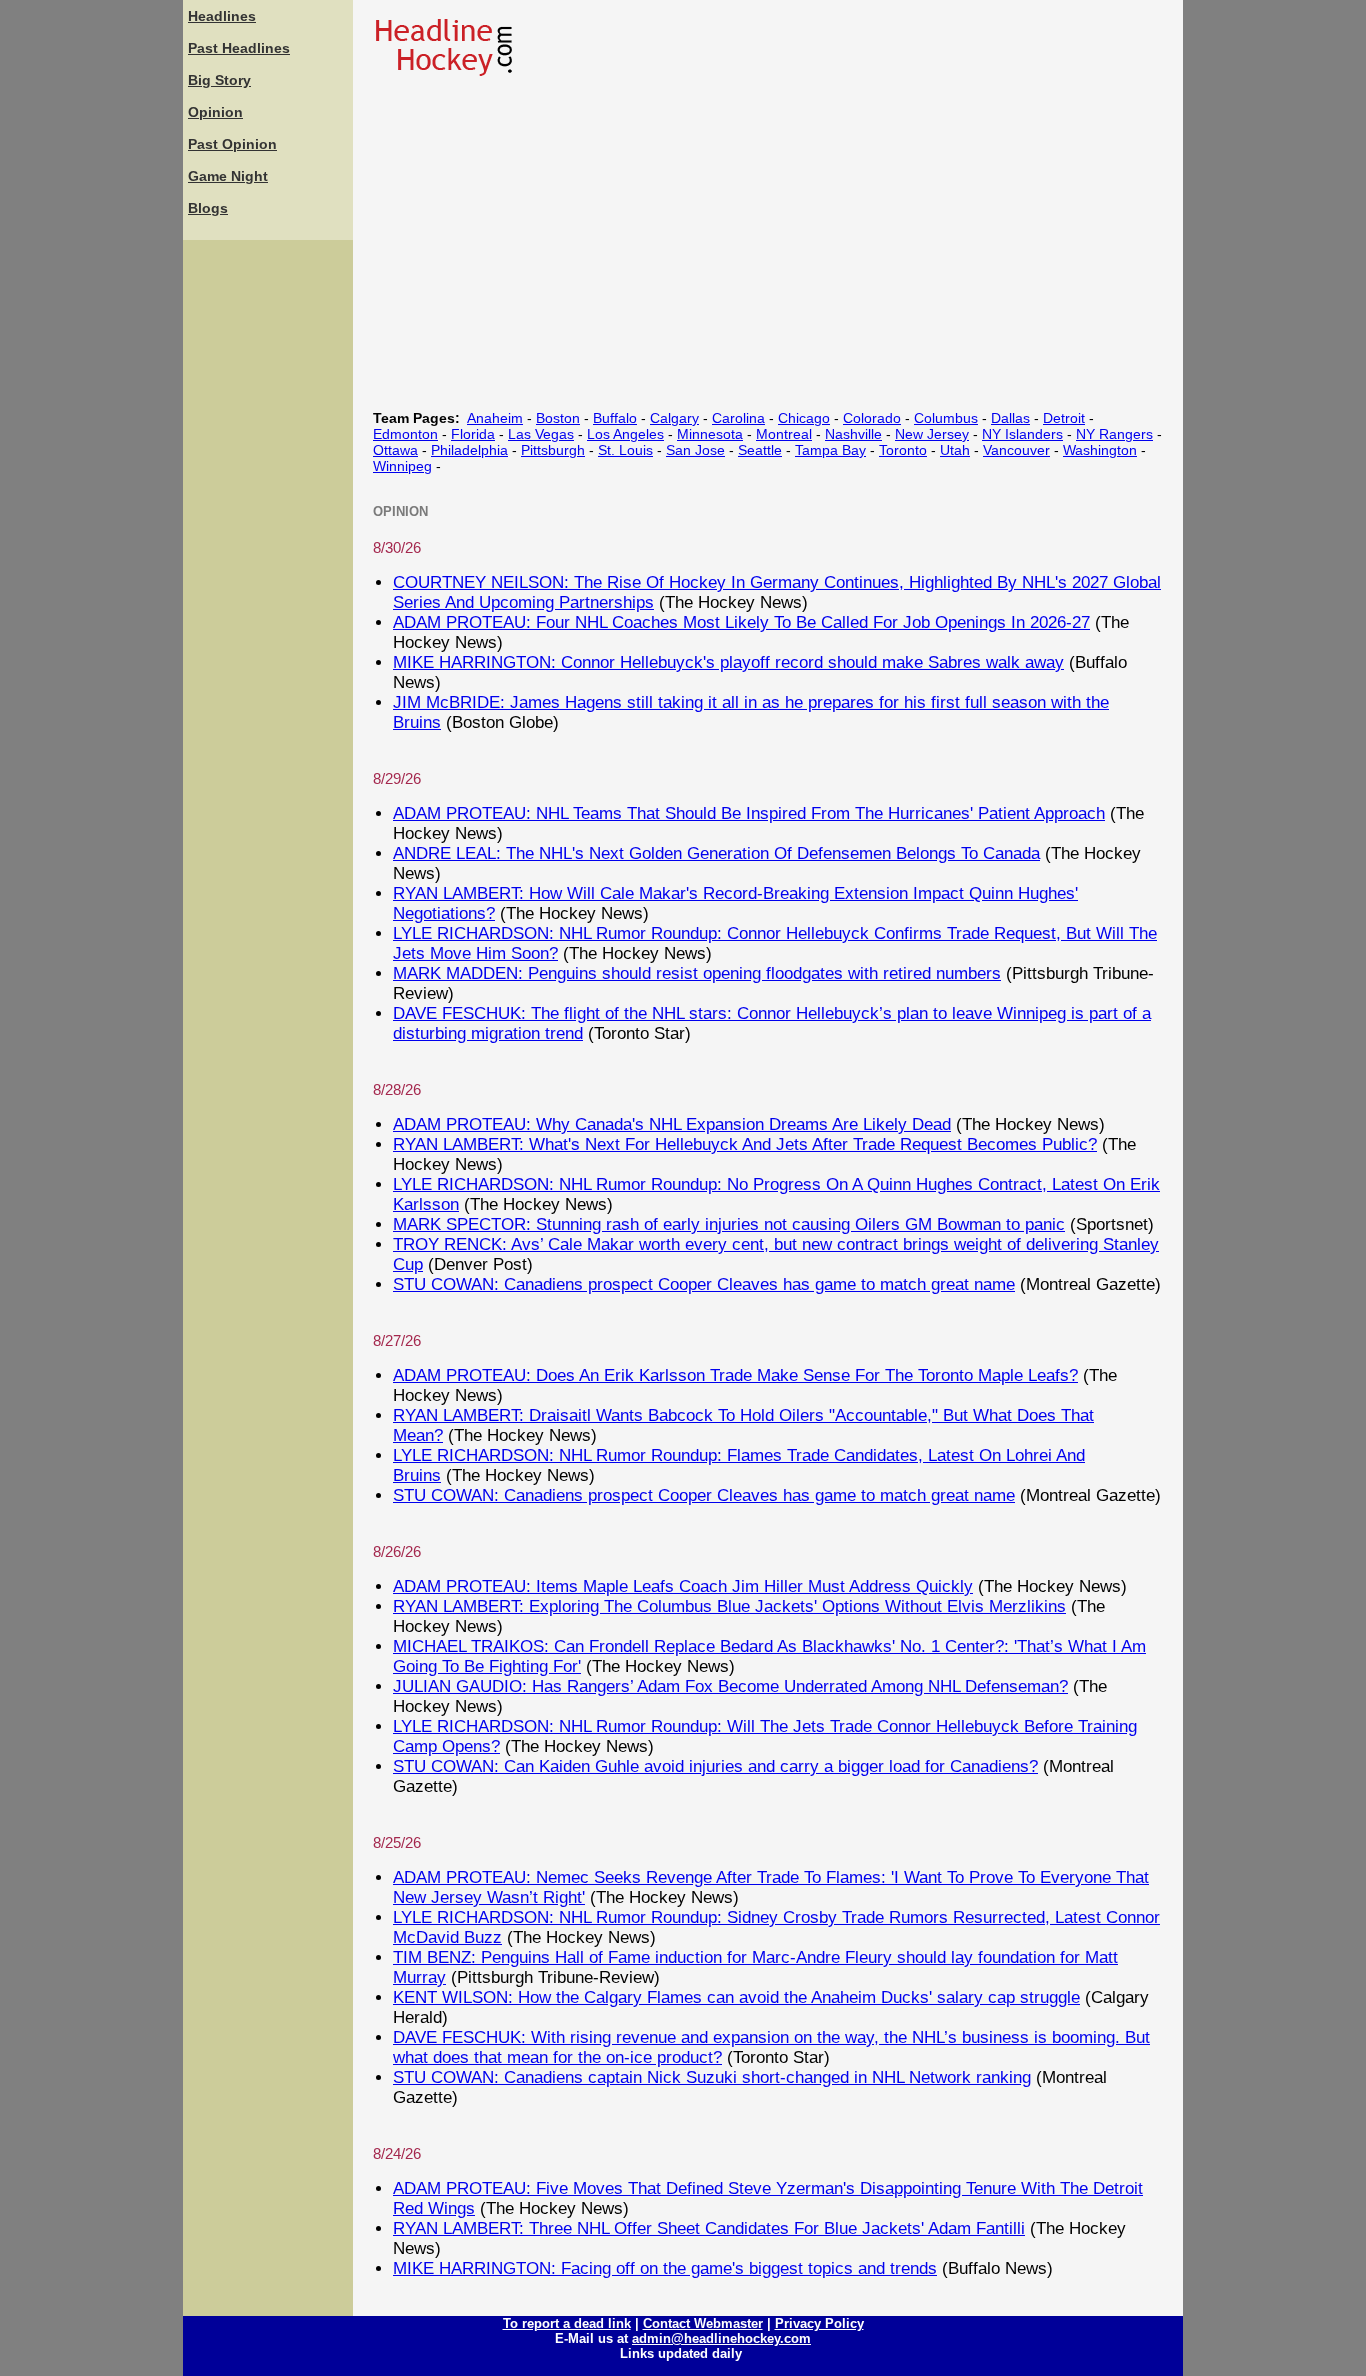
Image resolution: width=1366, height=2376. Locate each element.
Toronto (903, 450)
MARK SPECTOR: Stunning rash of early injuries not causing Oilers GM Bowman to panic (729, 1224)
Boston (558, 418)
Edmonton (405, 434)
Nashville (853, 434)
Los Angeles (625, 434)
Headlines (222, 16)
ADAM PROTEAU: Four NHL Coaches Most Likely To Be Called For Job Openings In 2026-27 (741, 622)
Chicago (804, 418)
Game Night (228, 176)
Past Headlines (239, 48)
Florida (473, 434)
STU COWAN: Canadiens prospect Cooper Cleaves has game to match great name (704, 1284)
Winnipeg (402, 466)
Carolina (738, 418)
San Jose (695, 450)
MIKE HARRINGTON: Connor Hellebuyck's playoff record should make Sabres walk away (728, 662)
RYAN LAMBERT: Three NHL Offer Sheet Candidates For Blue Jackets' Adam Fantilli (709, 2228)
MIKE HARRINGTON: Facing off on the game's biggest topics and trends (665, 2268)
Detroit (1064, 418)
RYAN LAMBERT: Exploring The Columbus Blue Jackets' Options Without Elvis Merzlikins (729, 1606)
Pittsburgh (553, 450)
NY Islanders (1022, 434)
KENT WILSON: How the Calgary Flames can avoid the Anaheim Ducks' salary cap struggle (736, 1997)
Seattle (760, 450)
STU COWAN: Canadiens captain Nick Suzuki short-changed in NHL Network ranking (712, 2077)
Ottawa (395, 450)
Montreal (784, 434)
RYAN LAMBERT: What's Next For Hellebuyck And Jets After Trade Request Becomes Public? (745, 1144)
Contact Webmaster (703, 2323)
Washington (1100, 450)
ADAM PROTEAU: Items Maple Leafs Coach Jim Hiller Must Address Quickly (683, 1586)
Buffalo (615, 418)
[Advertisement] (268, 545)
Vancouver (1016, 450)
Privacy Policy (819, 2323)
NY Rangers (1114, 434)
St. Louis (625, 450)
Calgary (674, 418)
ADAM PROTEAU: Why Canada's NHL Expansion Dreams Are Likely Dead (672, 1124)
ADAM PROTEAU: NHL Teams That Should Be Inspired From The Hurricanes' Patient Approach (749, 813)
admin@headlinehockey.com (721, 2338)
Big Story (219, 80)
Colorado (872, 418)
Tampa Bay (830, 450)
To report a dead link (567, 2323)
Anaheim (495, 418)
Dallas (1010, 418)
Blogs (208, 208)
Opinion (215, 112)
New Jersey (932, 434)
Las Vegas (541, 434)
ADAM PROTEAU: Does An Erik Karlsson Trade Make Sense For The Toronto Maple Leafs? (735, 1375)
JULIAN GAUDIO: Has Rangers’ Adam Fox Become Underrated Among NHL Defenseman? (730, 1686)
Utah (955, 450)
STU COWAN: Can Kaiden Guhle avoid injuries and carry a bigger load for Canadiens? (715, 1766)
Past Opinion (232, 144)
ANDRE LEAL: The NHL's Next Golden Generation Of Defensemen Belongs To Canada (716, 853)
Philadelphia (469, 450)
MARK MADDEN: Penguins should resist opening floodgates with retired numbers (697, 973)
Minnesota (710, 434)
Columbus (946, 418)
